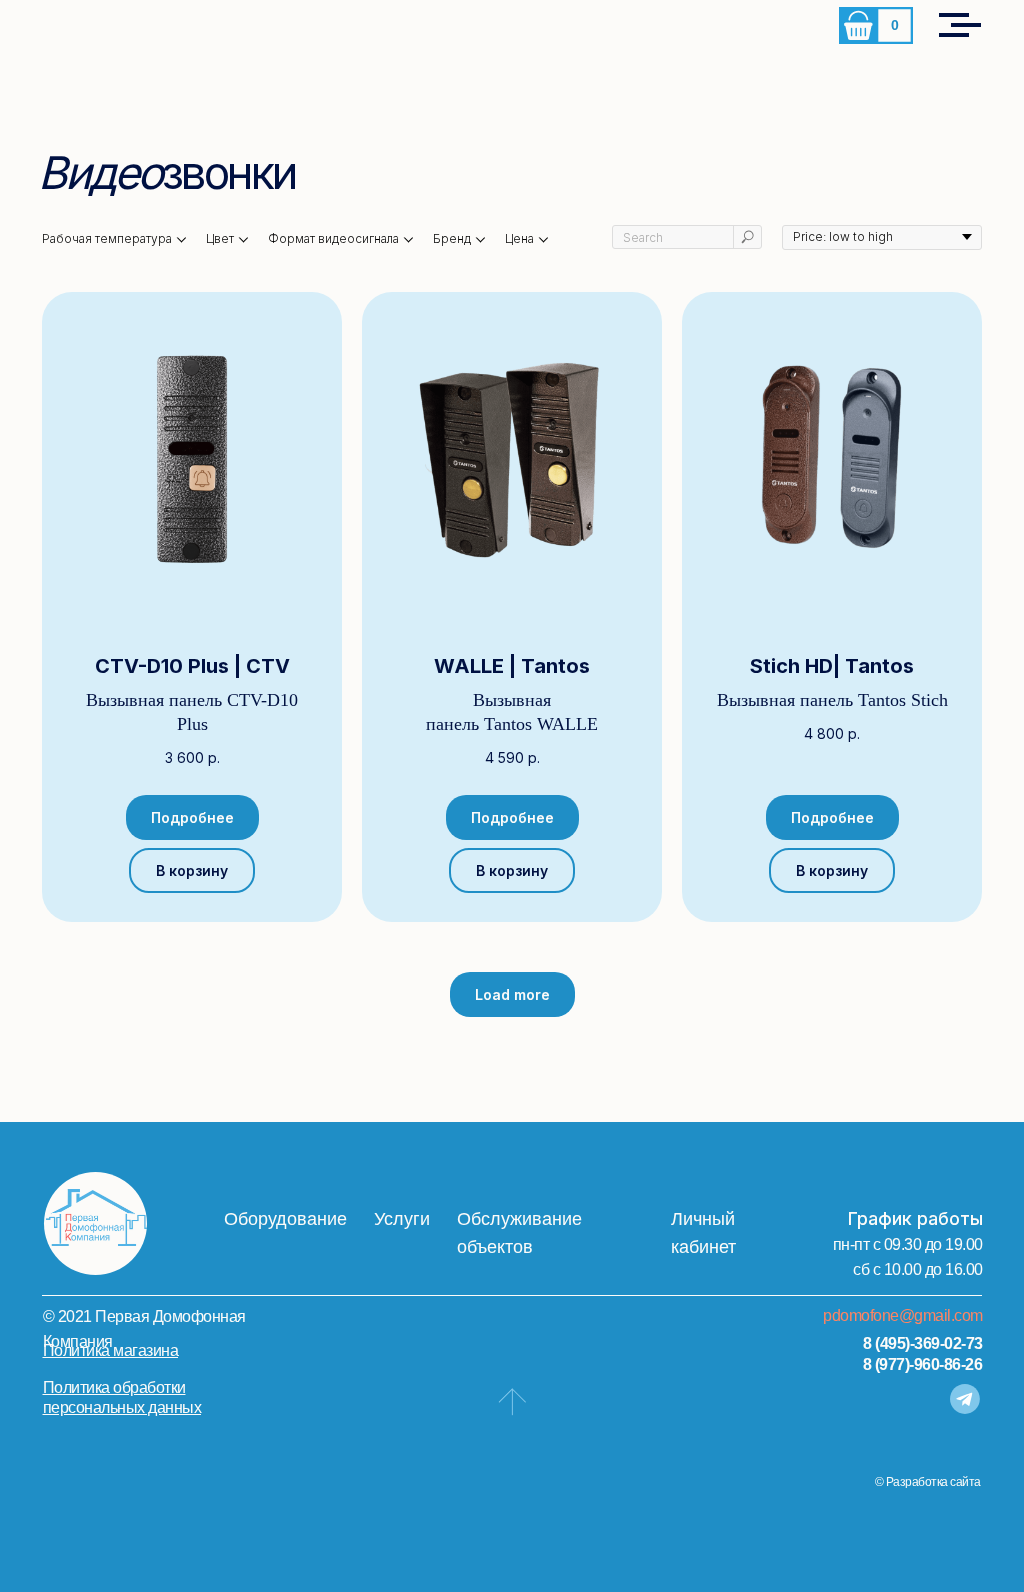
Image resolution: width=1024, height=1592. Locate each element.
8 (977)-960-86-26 (923, 1364)
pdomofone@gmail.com (903, 1315)
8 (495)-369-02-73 (923, 1343)
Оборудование (285, 1219)
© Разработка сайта (928, 1482)
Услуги (402, 1219)
